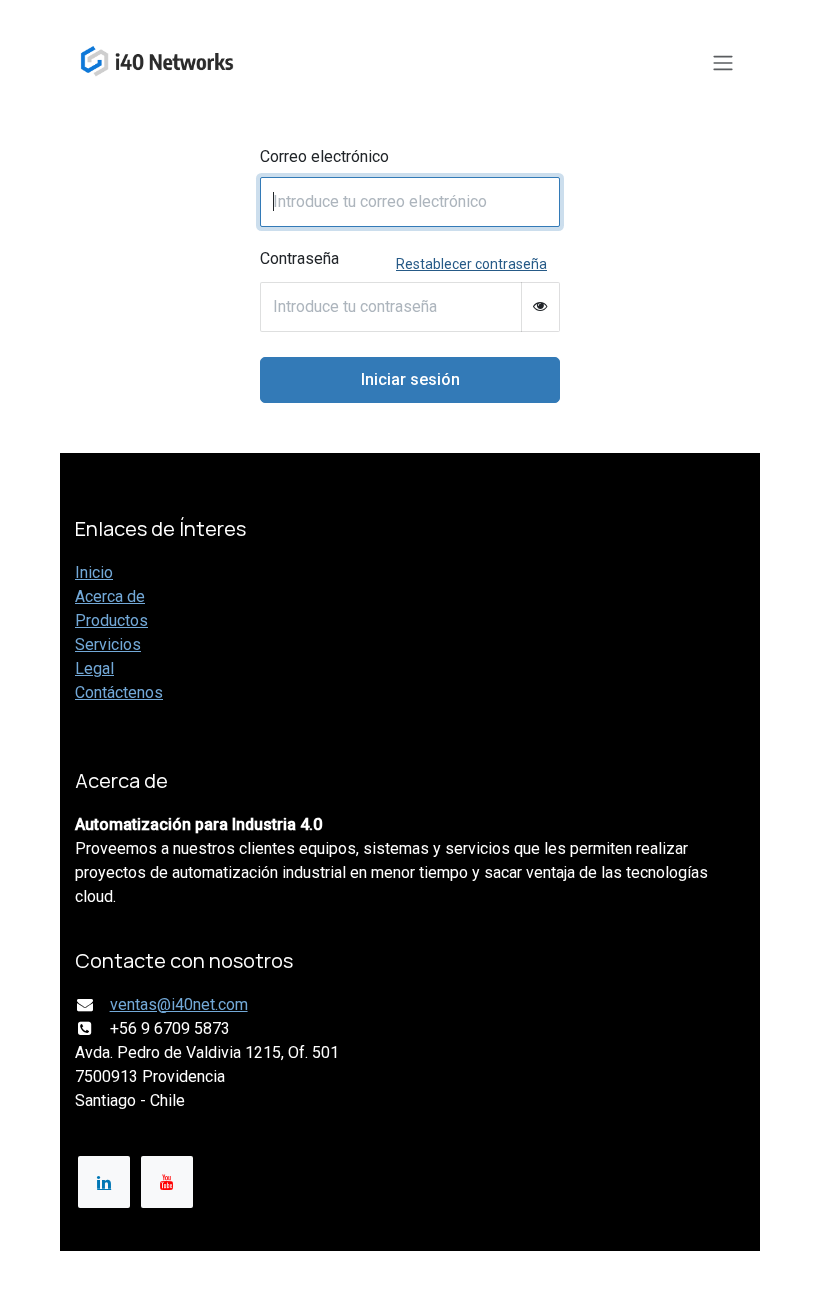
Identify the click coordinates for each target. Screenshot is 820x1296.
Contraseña (299, 258)
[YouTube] (167, 1182)
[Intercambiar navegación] (723, 62)
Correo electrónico (324, 156)
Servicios (108, 644)
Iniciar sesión (410, 379)
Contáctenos (119, 692)
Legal (94, 668)
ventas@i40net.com (179, 1004)
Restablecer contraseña (471, 264)
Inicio (94, 572)
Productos (111, 620)
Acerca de (110, 596)
